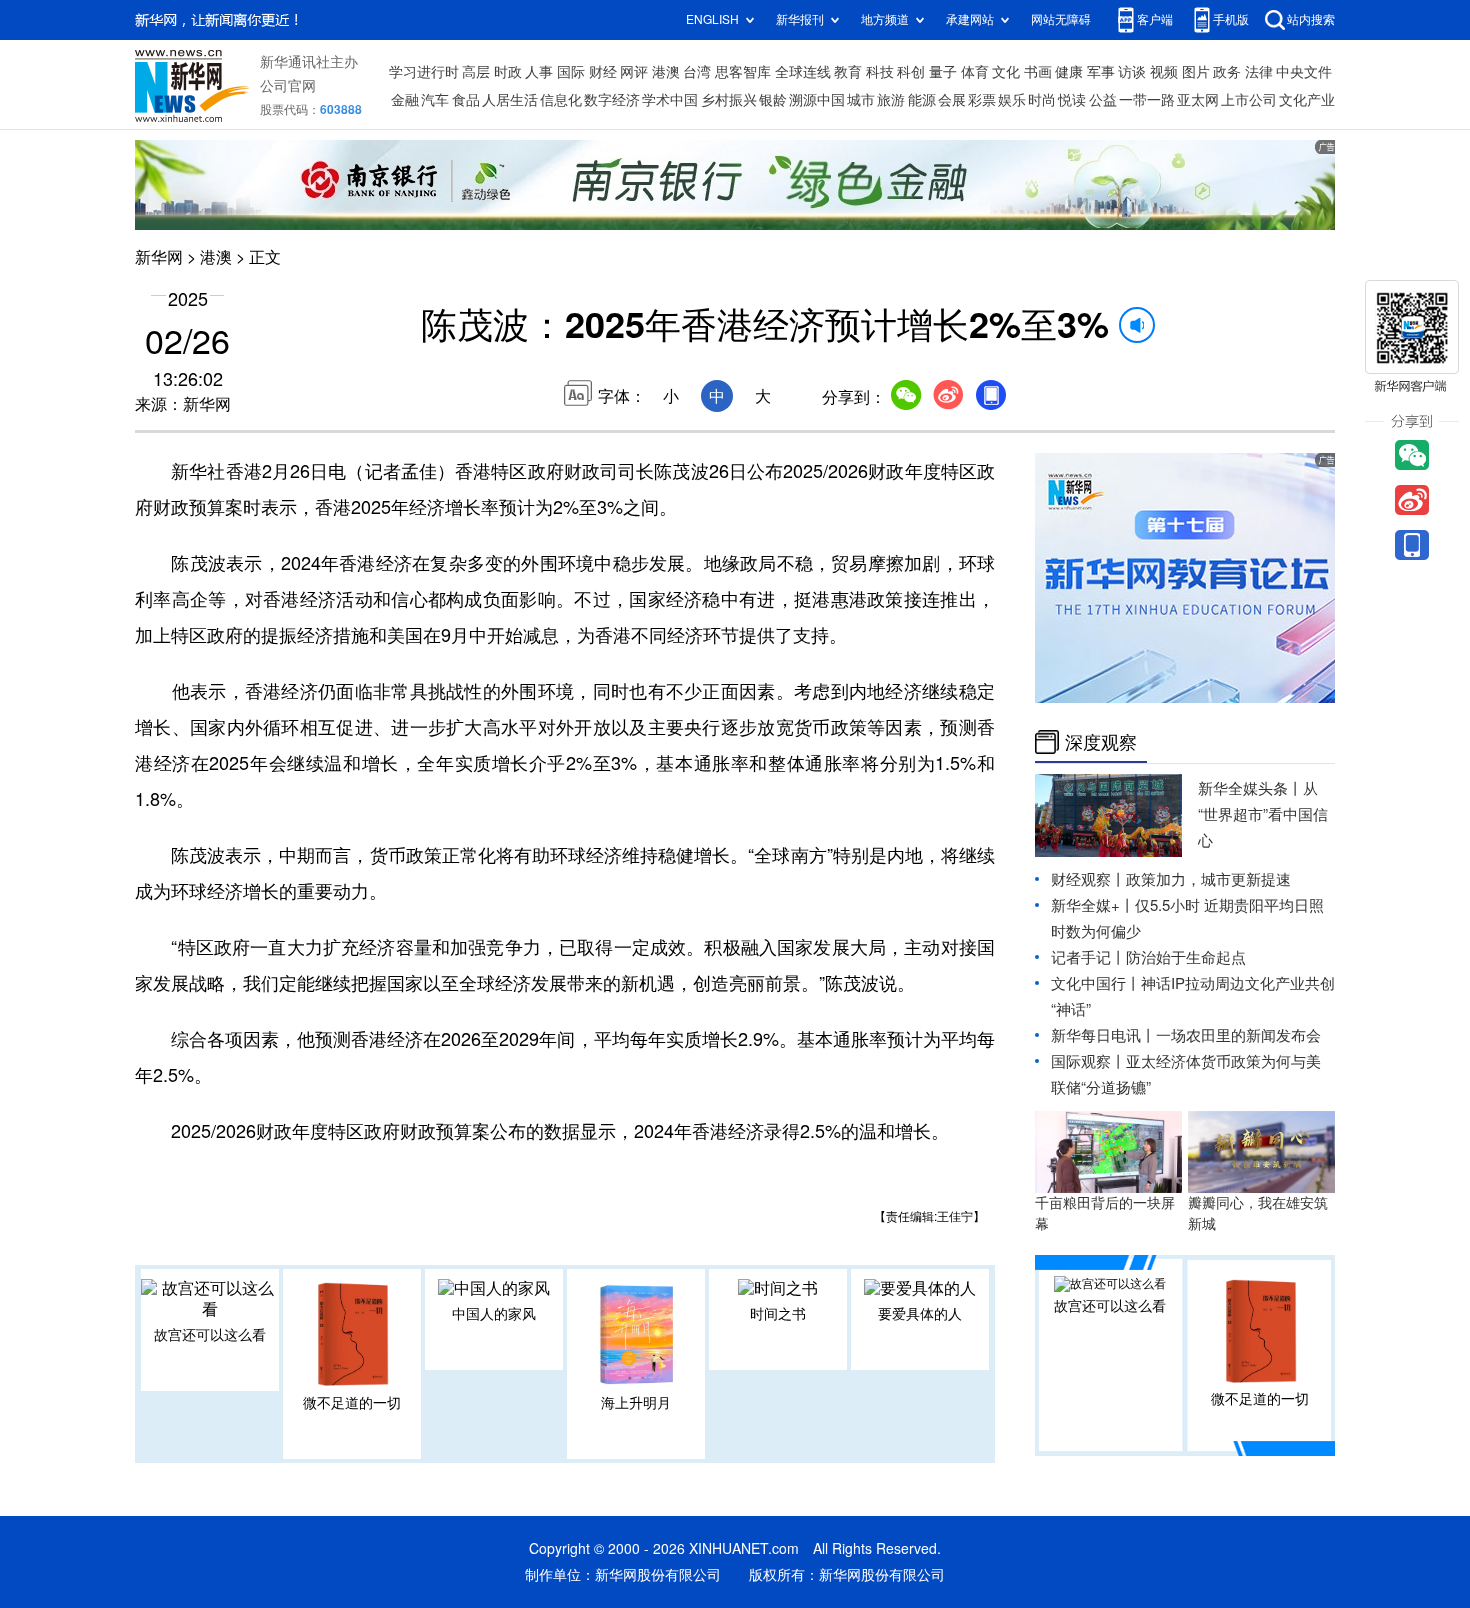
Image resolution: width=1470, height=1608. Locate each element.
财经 (603, 72)
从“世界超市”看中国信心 (1263, 814)
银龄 (773, 100)
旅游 (891, 100)
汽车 (435, 100)
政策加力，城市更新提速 (1208, 879)
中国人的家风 (494, 1314)
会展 (952, 100)
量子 (943, 72)
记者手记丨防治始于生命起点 (1148, 957)
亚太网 (1198, 100)
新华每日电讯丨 (1103, 1035)
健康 (1069, 72)
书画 (1038, 72)
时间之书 (778, 1314)
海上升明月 (636, 1403)
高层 (476, 72)
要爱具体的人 (920, 1314)
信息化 (561, 100)
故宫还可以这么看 (210, 1335)
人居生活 (510, 100)
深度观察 (1101, 742)
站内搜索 (1311, 19)
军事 (1101, 72)
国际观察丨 (1088, 1061)
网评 (634, 72)
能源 (922, 100)
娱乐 (1012, 100)
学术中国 (670, 100)
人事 (539, 72)
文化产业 (1307, 100)
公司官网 (288, 86)
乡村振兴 (729, 100)
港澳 (666, 72)
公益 (1103, 100)
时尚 (1042, 100)
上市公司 (1249, 100)
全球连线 (803, 72)
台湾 (697, 72)
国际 (571, 72)
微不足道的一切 (352, 1403)
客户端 (1155, 19)
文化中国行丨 (1096, 983)
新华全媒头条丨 (1250, 788)
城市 (861, 100)
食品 (466, 100)
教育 (848, 72)
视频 (1164, 72)
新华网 (159, 257)
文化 (1006, 72)
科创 (911, 72)
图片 (1196, 72)
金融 (405, 100)
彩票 (982, 100)
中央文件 (1304, 72)
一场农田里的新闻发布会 (1238, 1035)
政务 (1227, 72)
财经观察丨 (1088, 879)
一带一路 (1147, 100)
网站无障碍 (1061, 19)
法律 (1259, 72)
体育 (975, 72)
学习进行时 (424, 72)
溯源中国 (817, 100)
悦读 (1072, 100)
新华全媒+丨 (1093, 905)
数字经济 (612, 100)
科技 (880, 72)
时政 (508, 72)
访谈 (1132, 72)
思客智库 (743, 72)
